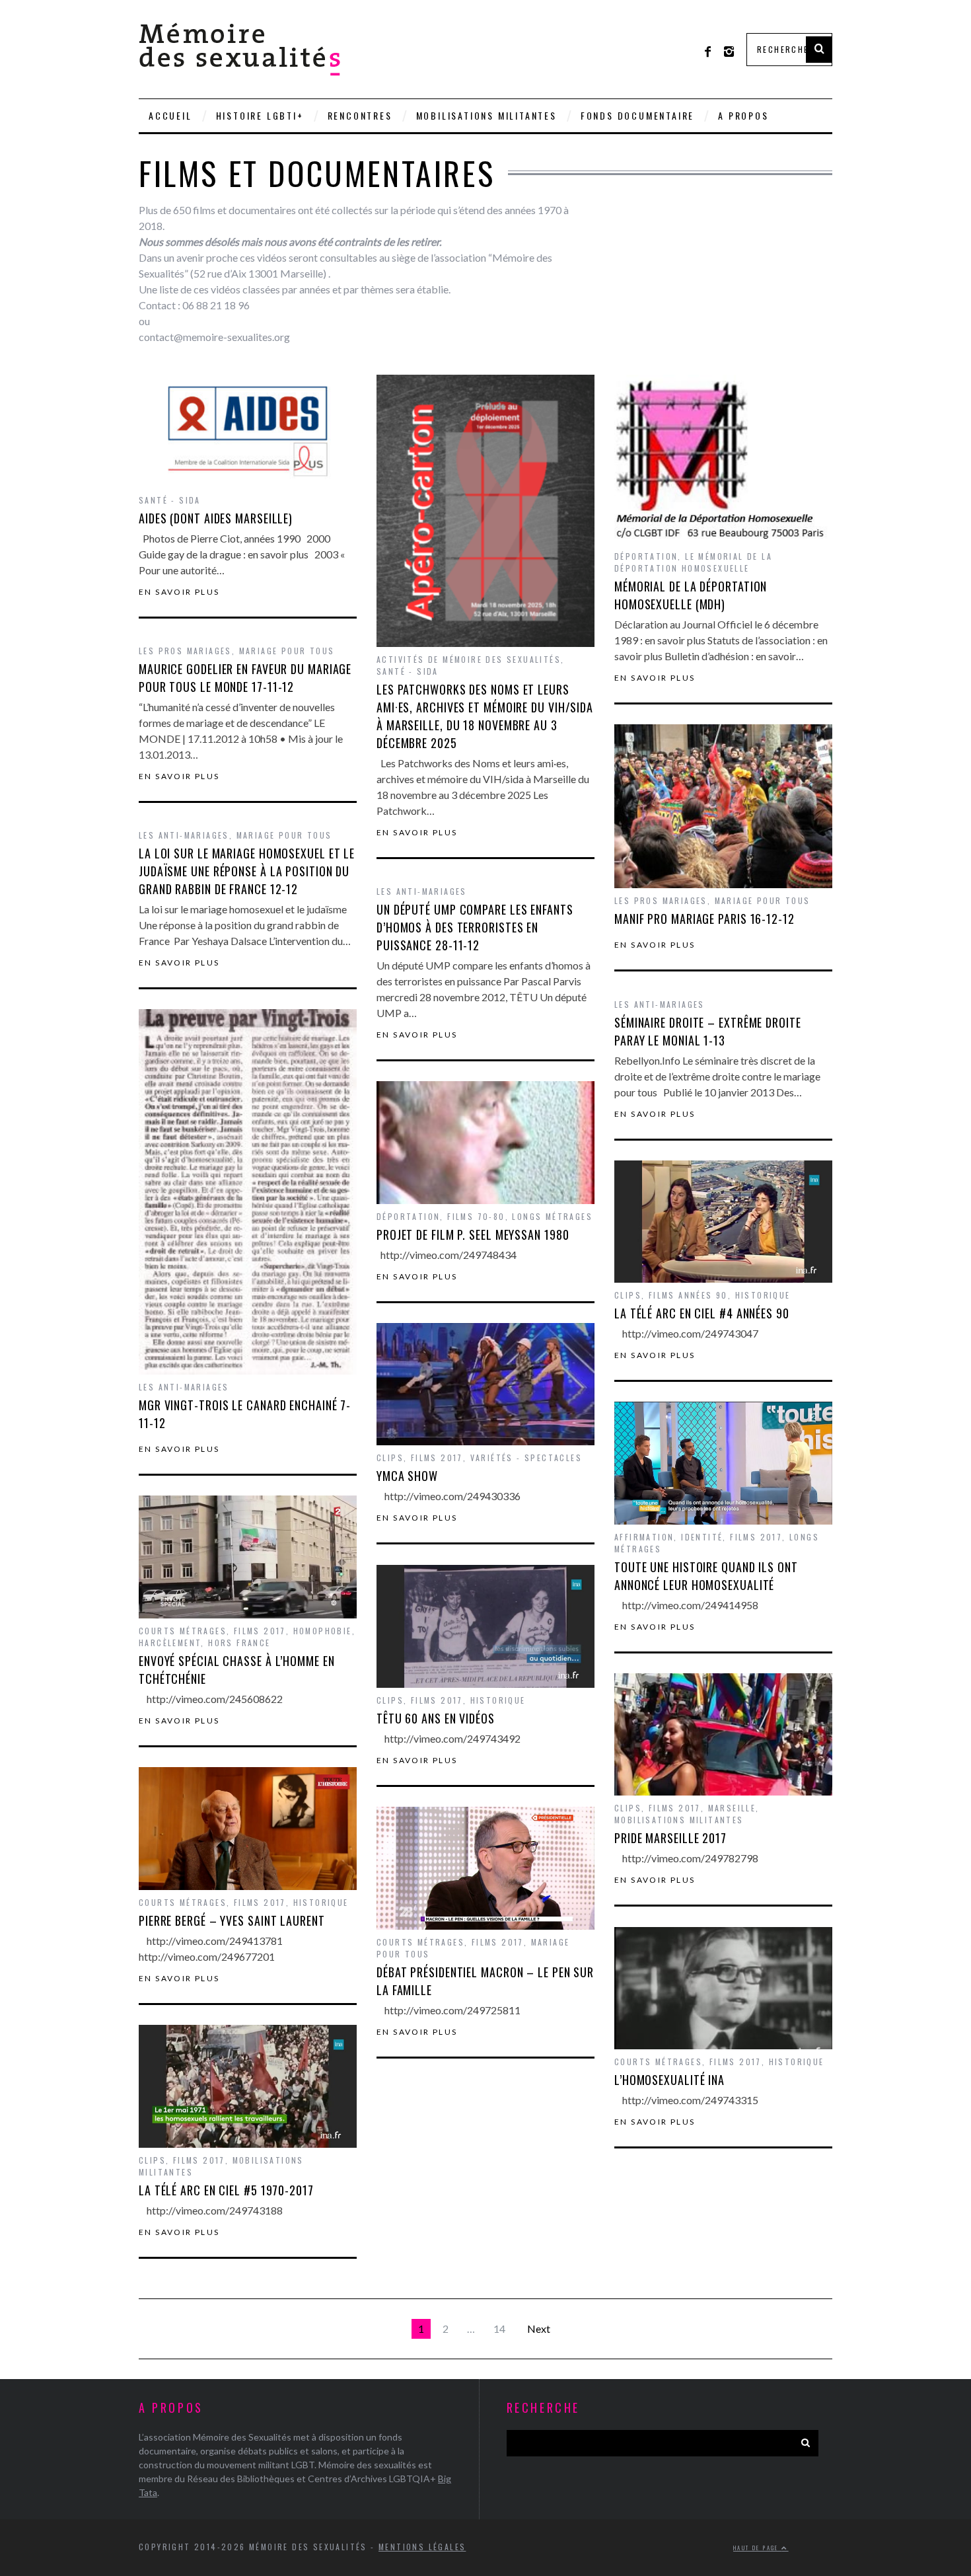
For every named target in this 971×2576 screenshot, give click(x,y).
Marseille (732, 1808)
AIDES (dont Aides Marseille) (216, 518)
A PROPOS (743, 115)
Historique (763, 1295)
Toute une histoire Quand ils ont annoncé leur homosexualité (706, 1576)
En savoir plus (179, 592)
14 (499, 2329)
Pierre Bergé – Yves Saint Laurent (232, 1920)
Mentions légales (422, 2547)
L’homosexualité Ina (669, 2080)
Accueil (170, 115)
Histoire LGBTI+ (260, 115)
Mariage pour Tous (287, 651)
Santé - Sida (170, 500)
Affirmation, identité (668, 1537)
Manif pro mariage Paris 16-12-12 (704, 919)
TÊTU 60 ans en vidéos (436, 1718)
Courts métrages (183, 1631)
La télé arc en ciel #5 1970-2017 (226, 2190)
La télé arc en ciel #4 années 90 (702, 1313)
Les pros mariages (185, 651)
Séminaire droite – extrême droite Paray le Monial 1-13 (708, 1031)
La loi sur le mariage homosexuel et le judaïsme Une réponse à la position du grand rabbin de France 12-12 (247, 871)
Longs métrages (552, 1216)
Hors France (239, 1643)
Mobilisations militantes (486, 115)
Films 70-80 (476, 1216)
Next (539, 2329)
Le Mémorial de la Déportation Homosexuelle (693, 562)
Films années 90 (688, 1295)
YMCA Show (407, 1476)
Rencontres (360, 115)
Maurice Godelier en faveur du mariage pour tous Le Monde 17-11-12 (245, 678)
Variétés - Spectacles (526, 1458)
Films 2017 (437, 1458)
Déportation (646, 556)
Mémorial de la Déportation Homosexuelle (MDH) (691, 595)
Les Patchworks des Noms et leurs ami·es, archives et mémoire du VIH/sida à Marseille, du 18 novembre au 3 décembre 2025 (485, 716)
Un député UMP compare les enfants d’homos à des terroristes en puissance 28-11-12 (475, 927)
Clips (628, 1295)
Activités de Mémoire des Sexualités (469, 659)
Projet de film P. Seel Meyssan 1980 (473, 1234)
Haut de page (757, 2548)
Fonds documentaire (637, 115)
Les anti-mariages (184, 835)
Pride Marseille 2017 (670, 1838)
